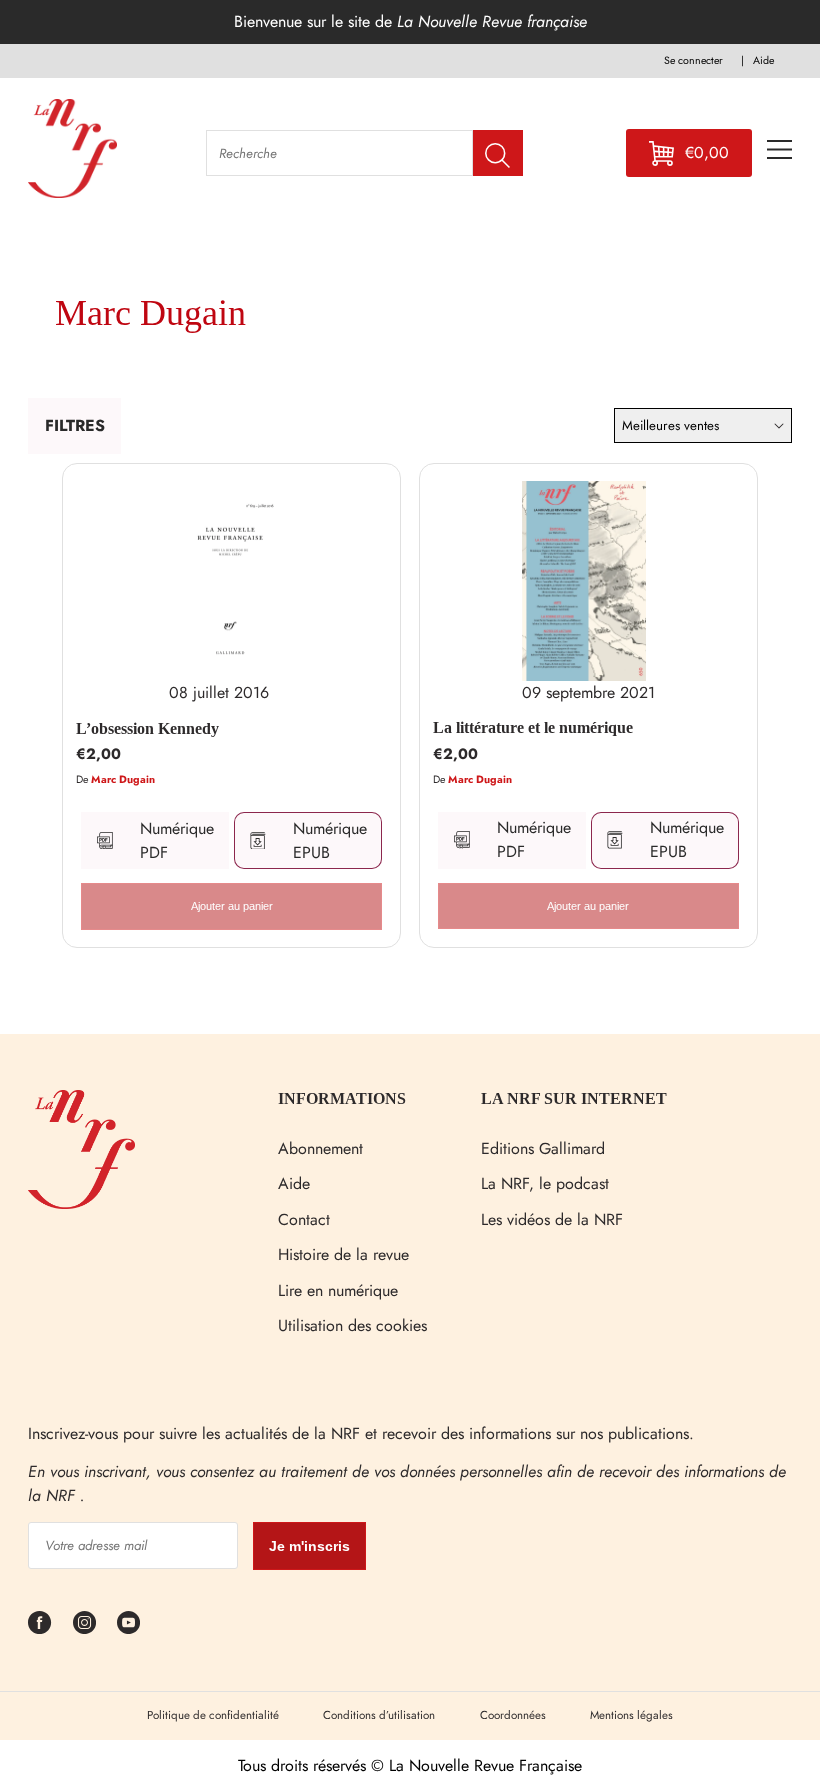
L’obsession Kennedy (147, 728)
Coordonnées (513, 1715)
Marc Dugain (123, 779)
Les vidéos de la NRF (552, 1219)
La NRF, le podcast (545, 1183)
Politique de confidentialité (213, 1715)
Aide (294, 1183)
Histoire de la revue (343, 1254)
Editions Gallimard (543, 1148)
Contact (304, 1219)
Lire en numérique (338, 1290)
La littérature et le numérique (533, 727)
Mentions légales (631, 1715)
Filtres (75, 425)
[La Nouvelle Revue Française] (81, 1203)
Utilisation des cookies (352, 1325)
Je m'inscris (309, 1546)
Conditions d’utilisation (379, 1715)
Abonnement (320, 1148)
